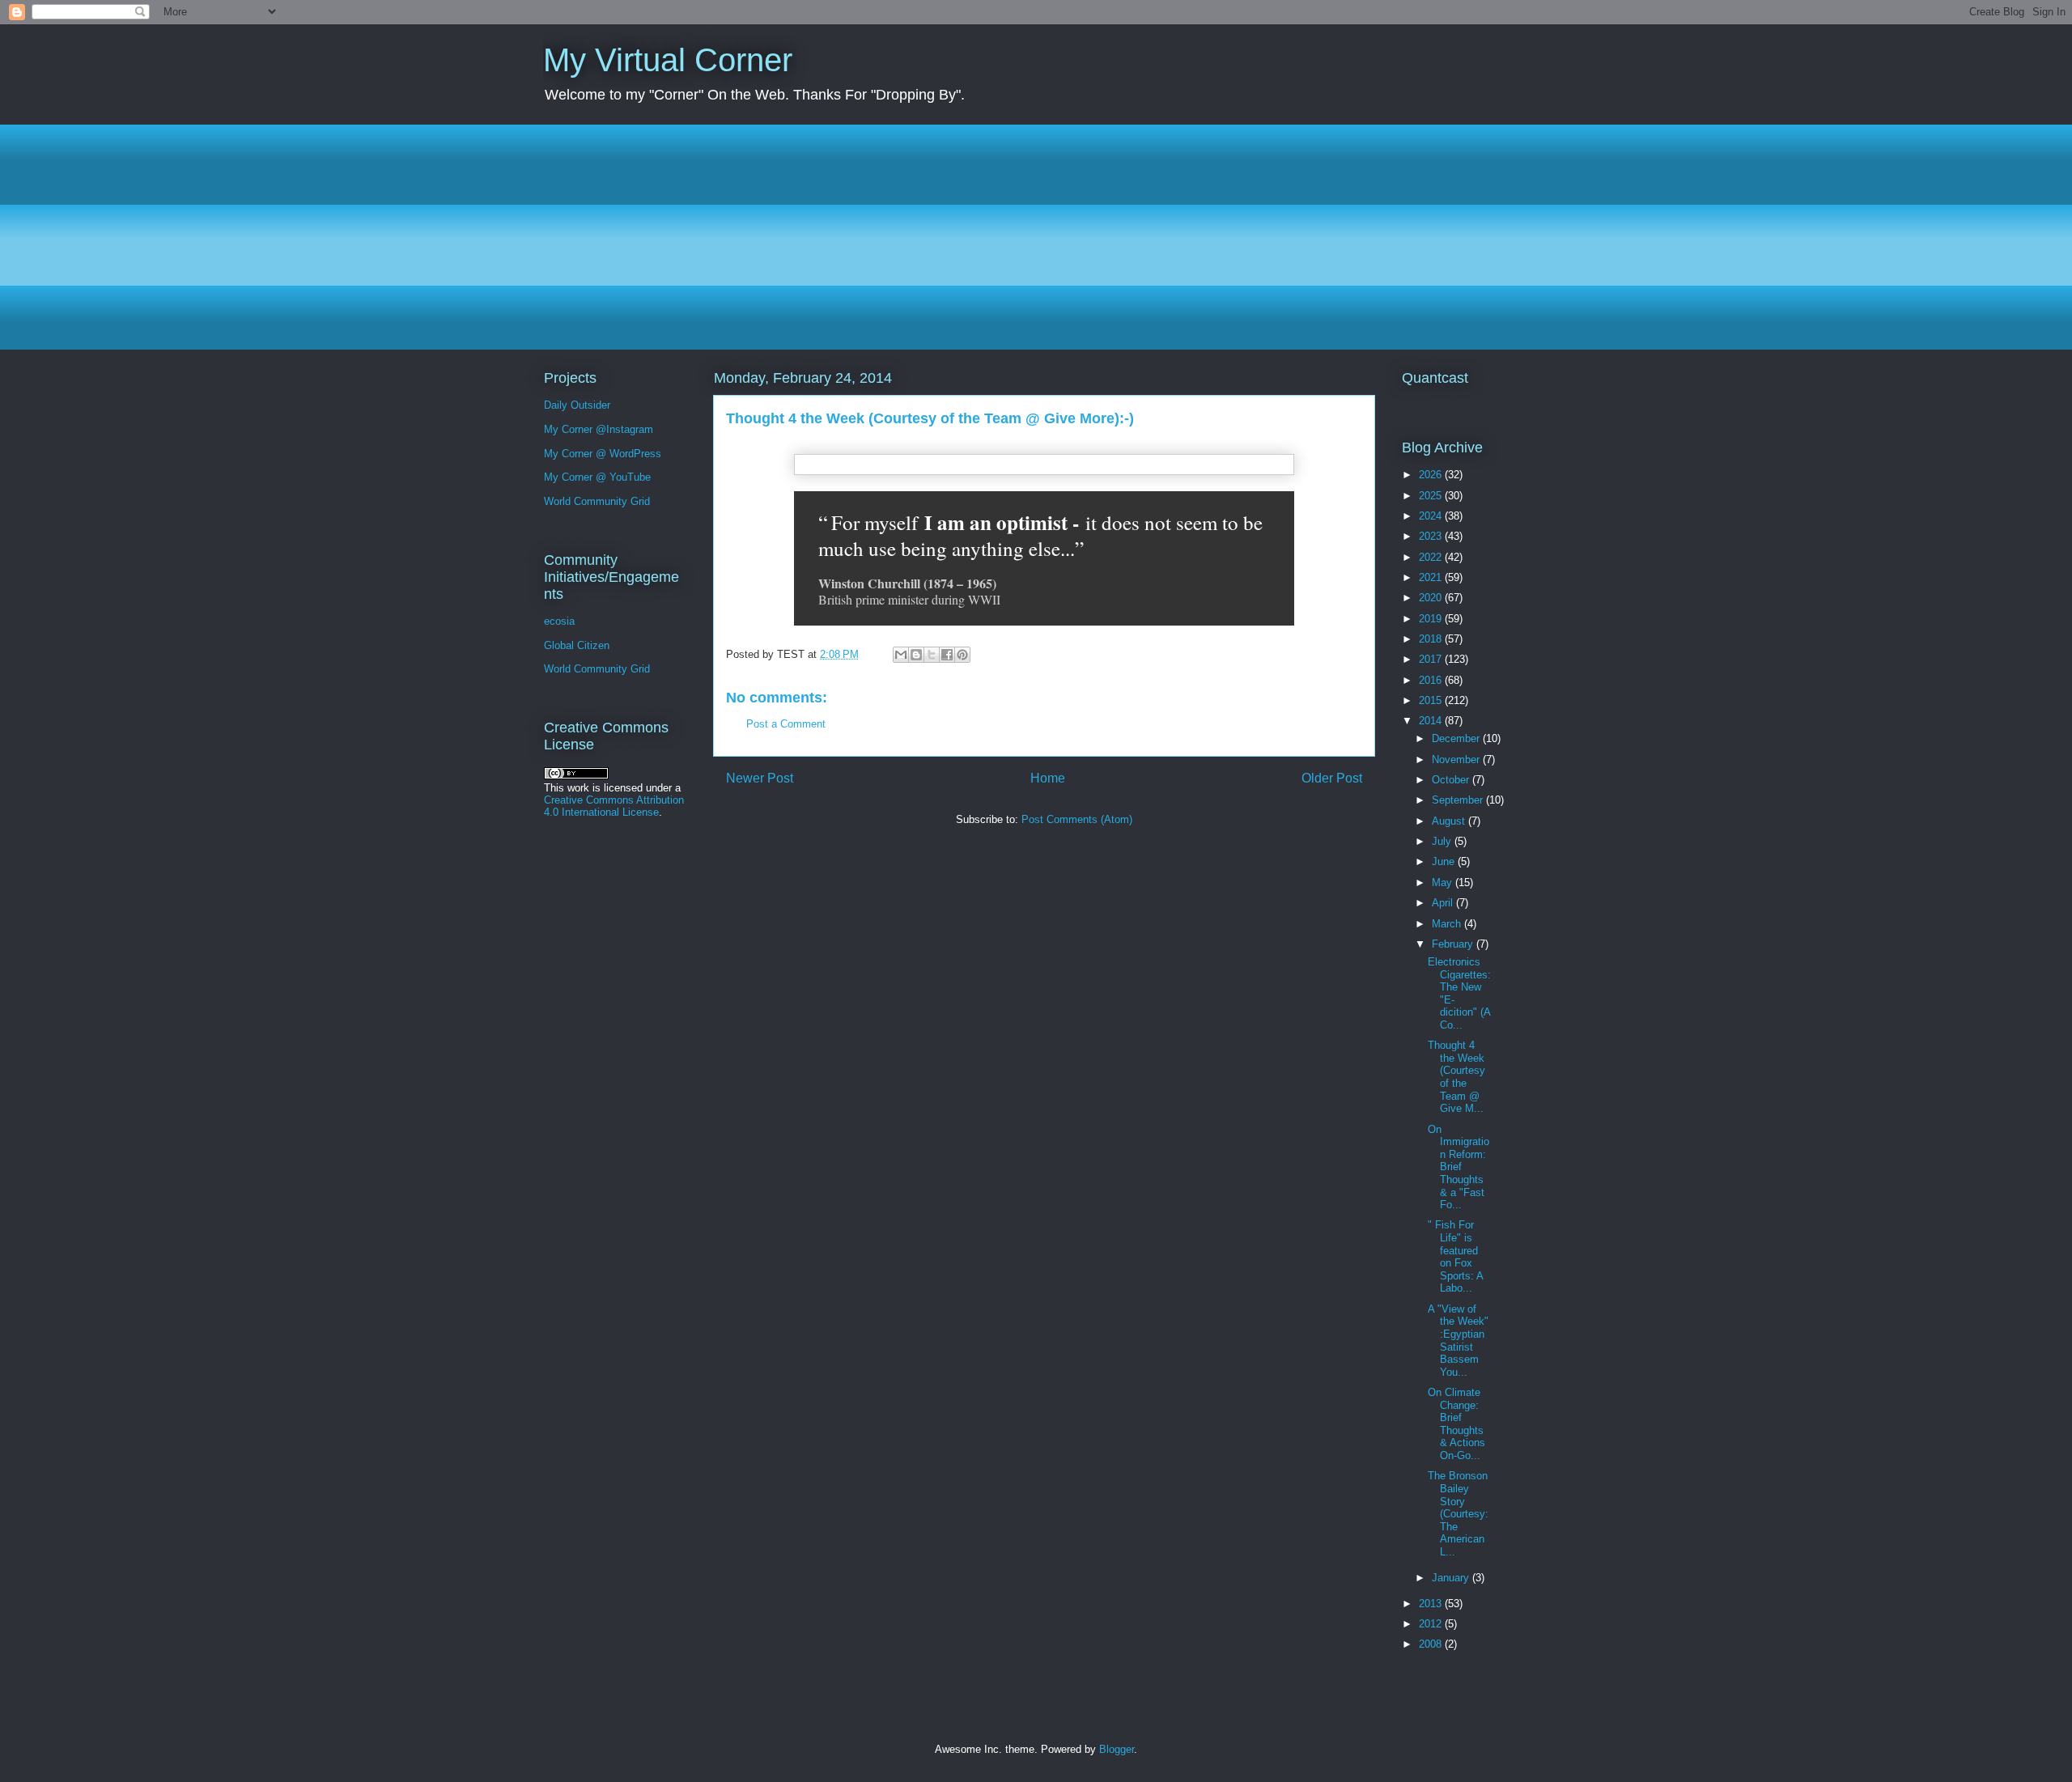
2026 (1432, 475)
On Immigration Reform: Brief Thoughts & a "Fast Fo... (1458, 1167)
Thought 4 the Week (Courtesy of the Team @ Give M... (1456, 1077)
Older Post (1332, 778)
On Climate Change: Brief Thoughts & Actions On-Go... (1456, 1424)
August (1450, 821)
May (1444, 883)
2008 (1432, 1644)
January (1452, 1578)
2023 (1432, 536)
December (1457, 738)
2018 (1432, 639)
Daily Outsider (577, 405)
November (1457, 759)
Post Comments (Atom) (1077, 819)
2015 (1432, 700)
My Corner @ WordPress (603, 454)
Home (1048, 778)
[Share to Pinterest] (962, 655)
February (1454, 944)
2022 (1432, 557)
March (1448, 924)
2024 (1432, 516)
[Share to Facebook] (947, 655)
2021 (1432, 577)
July (1443, 841)
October (1452, 780)
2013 (1432, 1604)
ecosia (559, 621)
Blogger (1117, 1749)
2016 (1432, 680)
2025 (1432, 496)
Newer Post (760, 778)
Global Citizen (577, 645)
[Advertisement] (1029, 237)
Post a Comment (786, 724)
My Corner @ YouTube (597, 477)
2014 (1432, 721)
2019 (1432, 619)
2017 (1432, 659)
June (1445, 861)
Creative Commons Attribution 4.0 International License (614, 806)
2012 (1432, 1624)
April (1444, 903)
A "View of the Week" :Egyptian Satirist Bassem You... (1458, 1341)
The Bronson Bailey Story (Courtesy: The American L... (1458, 1514)
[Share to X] (932, 655)
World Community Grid (597, 501)
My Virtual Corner (668, 60)
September (1459, 800)
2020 (1432, 598)
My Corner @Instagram (599, 429)
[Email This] (901, 655)
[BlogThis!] (916, 655)
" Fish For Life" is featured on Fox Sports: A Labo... (1455, 1256)
